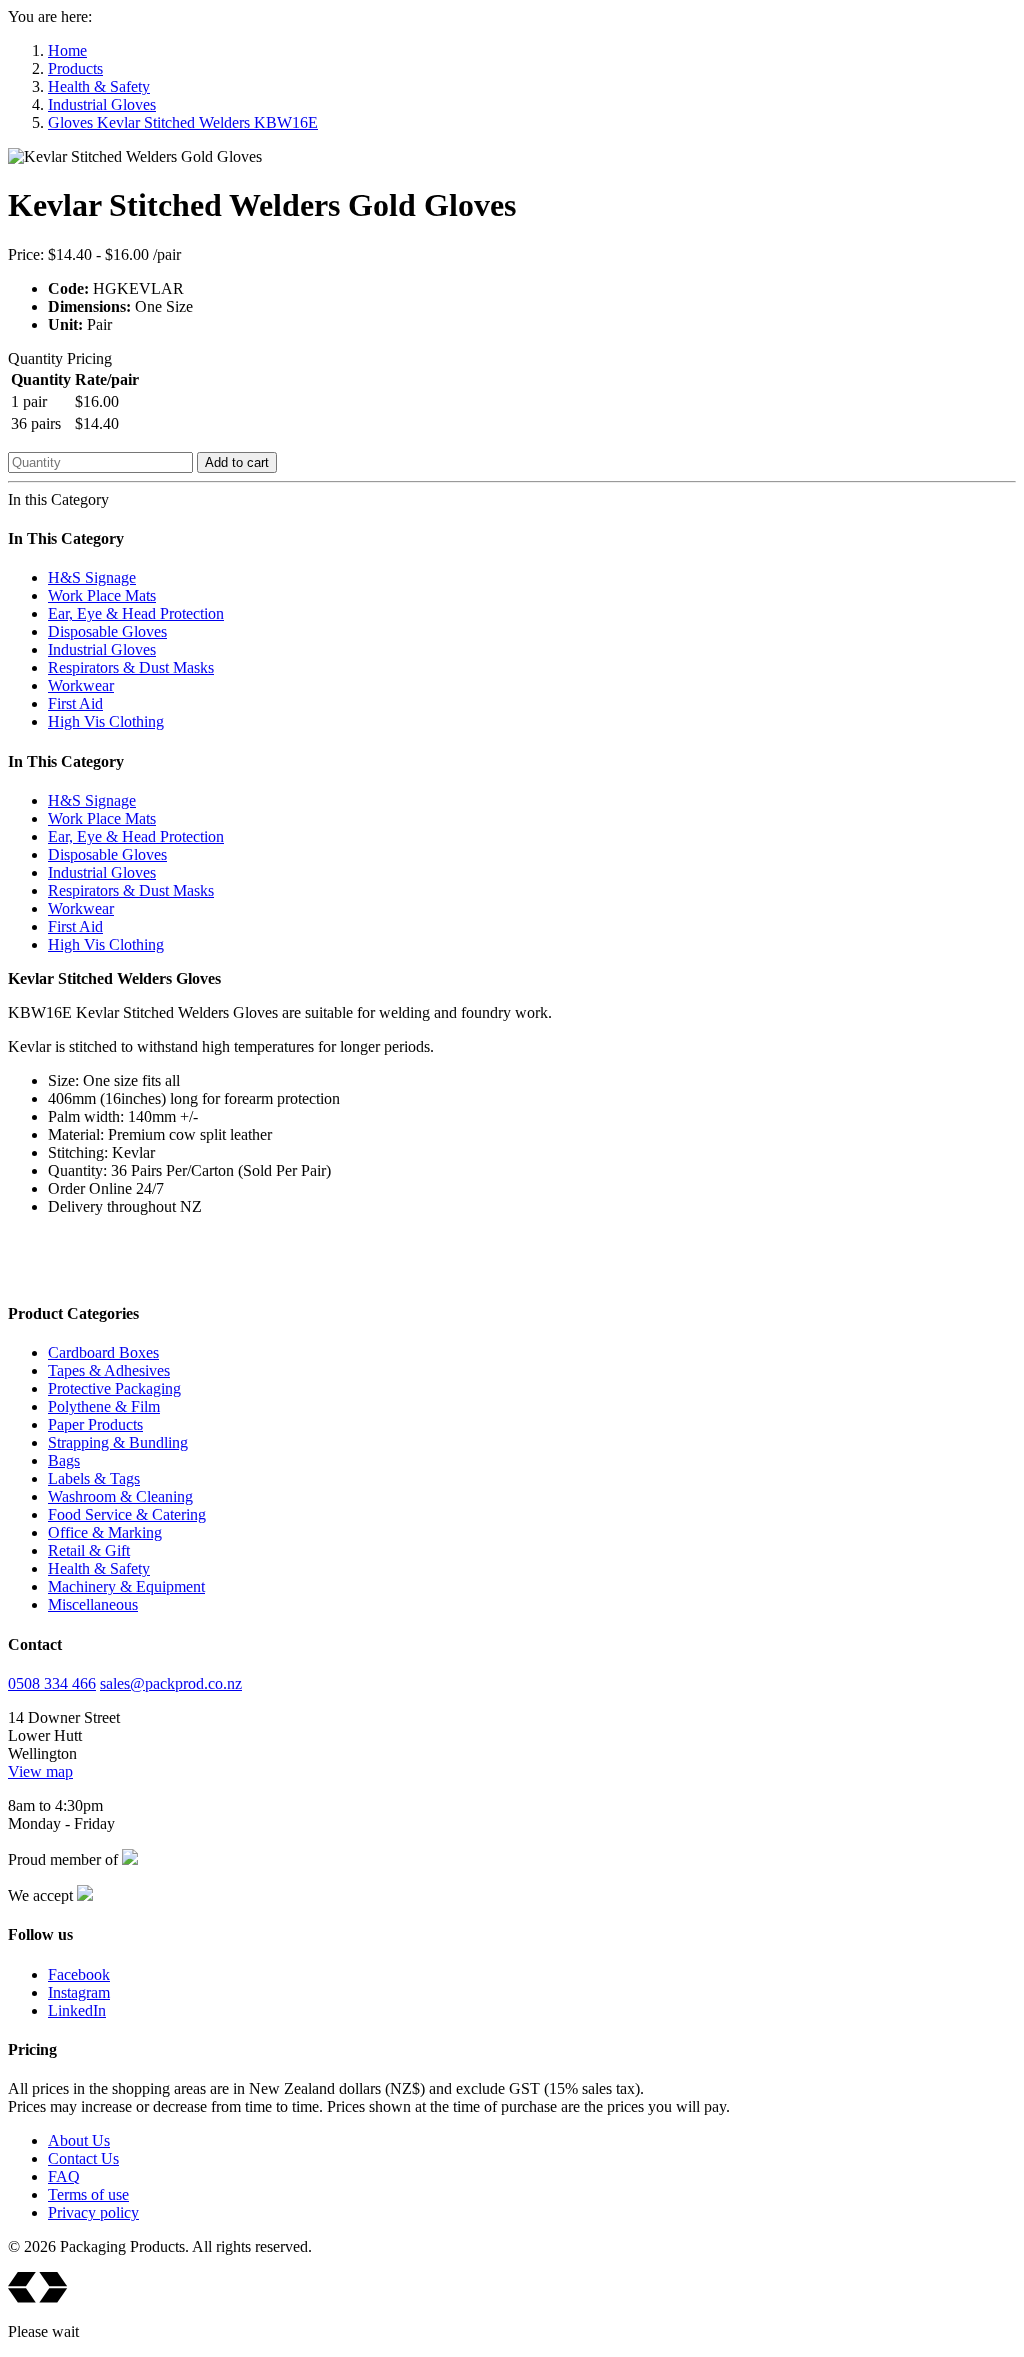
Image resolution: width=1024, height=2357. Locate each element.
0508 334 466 (52, 1683)
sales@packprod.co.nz (171, 1683)
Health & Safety (99, 86)
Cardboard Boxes (103, 1352)
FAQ (64, 2176)
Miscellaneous (93, 1604)
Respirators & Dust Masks (131, 667)
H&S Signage (92, 577)
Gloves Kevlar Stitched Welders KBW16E (183, 122)
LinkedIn (77, 2010)
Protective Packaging (114, 1388)
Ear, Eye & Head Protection (136, 613)
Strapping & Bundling (118, 1442)
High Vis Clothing (106, 721)
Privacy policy (93, 2212)
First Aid (75, 703)
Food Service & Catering (127, 1514)
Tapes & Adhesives (109, 1370)
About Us (79, 2140)
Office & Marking (105, 1532)
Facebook (79, 1974)
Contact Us (83, 2158)
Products (75, 68)
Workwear (81, 685)
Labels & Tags (94, 1478)
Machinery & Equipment (126, 1586)
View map (40, 1771)
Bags (64, 1460)
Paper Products (95, 1424)
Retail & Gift (89, 1550)
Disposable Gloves (107, 631)
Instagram (79, 1992)
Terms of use (88, 2194)
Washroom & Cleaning (120, 1496)
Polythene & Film (104, 1406)
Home (67, 50)
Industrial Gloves (102, 104)
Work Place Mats (102, 595)
